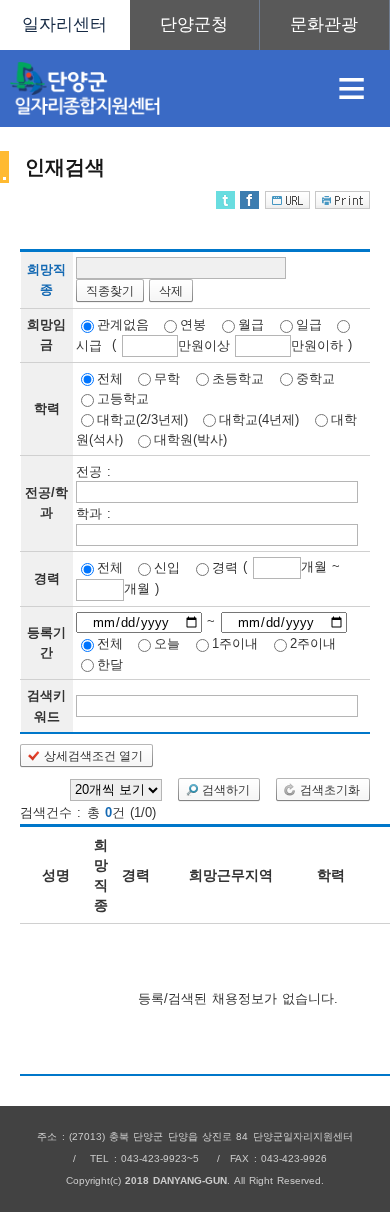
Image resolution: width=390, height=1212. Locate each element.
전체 (110, 377)
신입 (167, 567)
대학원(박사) (190, 439)
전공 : (93, 470)
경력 (225, 567)
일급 (309, 324)
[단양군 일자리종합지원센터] (156, 88)
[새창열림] (195, 25)
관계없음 (123, 324)
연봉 (193, 324)
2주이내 (313, 643)
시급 (89, 345)
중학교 (315, 377)
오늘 (167, 643)
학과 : (93, 513)
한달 (110, 663)
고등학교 (123, 398)
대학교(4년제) (259, 418)
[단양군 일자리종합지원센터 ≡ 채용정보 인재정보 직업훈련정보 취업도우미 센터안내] (195, 25)
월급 (251, 324)
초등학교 (238, 377)
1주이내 (235, 643)
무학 (167, 377)
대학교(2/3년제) (142, 418)
